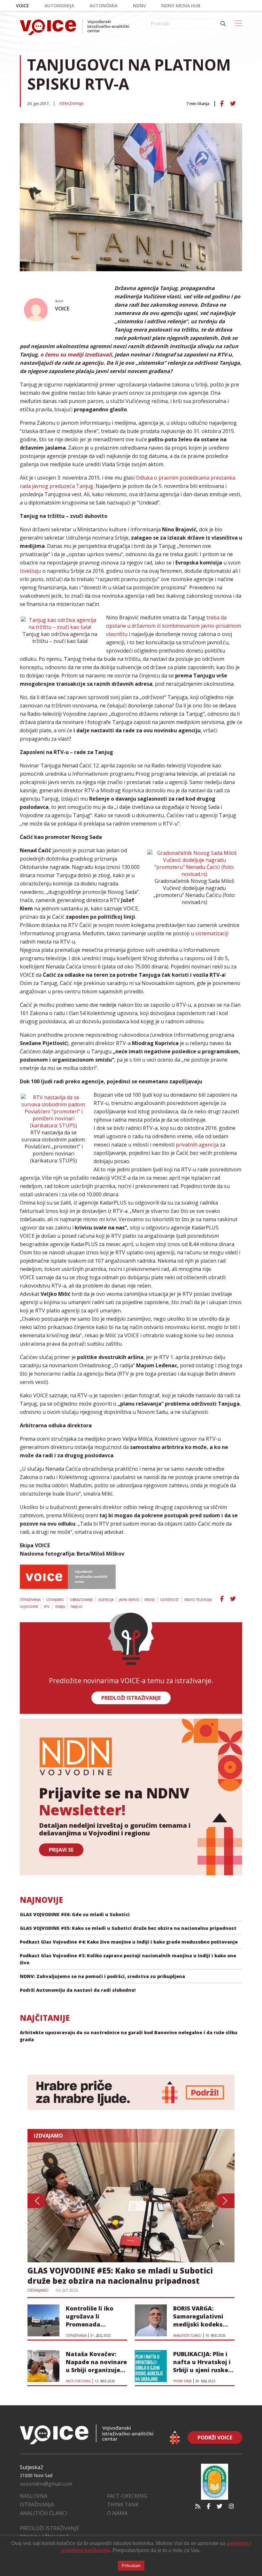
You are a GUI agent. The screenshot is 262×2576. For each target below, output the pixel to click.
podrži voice (215, 2438)
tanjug (76, 1607)
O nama (117, 2513)
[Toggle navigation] (238, 24)
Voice (23, 6)
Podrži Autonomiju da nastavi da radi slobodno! (78, 1990)
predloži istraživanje (131, 1698)
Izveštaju (31, 571)
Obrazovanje (81, 1600)
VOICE (62, 309)
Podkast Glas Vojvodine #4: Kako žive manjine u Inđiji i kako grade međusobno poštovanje (129, 1942)
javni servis (129, 1600)
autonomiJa (59, 6)
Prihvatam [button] (131, 2566)
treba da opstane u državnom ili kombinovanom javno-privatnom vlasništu (173, 626)
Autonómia (104, 6)
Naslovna (34, 2496)
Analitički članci (44, 2513)
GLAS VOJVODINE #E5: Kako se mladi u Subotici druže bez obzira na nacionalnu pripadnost (128, 1928)
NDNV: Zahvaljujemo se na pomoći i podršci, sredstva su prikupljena (102, 1976)
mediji (150, 1600)
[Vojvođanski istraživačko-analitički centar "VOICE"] (74, 27)
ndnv (139, 6)
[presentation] (37, 2201)
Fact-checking (127, 2496)
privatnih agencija (197, 1145)
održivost (170, 1600)
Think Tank (123, 2505)
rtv (47, 1607)
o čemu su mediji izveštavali (76, 355)
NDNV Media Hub (181, 6)
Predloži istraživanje (50, 2528)
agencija (106, 1600)
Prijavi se (61, 1850)
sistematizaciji (212, 933)
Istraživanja (72, 104)
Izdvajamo (55, 1600)
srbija (60, 1607)
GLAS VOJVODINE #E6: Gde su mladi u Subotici (75, 1914)
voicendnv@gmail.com (46, 2484)
